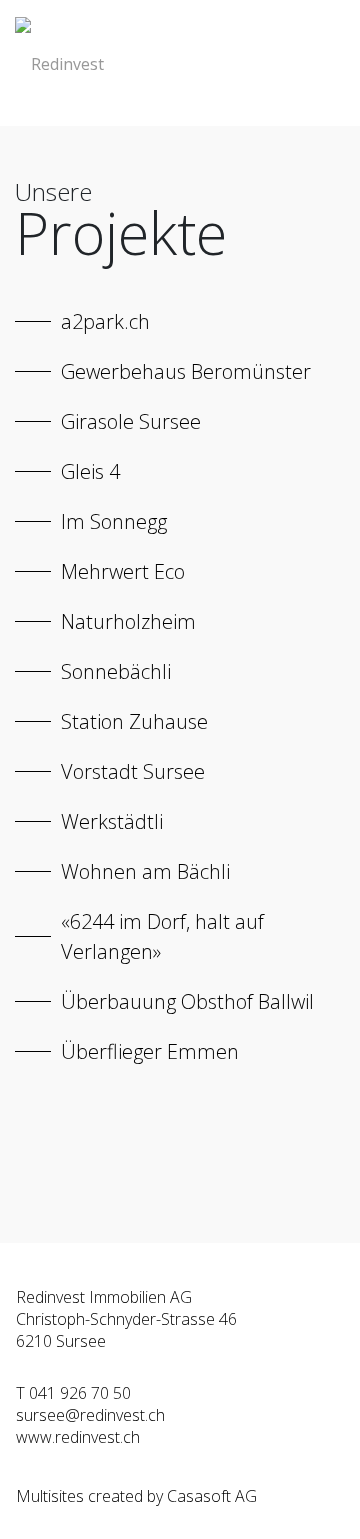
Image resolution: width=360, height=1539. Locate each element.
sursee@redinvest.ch (90, 1415)
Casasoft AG (212, 1496)
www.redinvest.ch (78, 1437)
